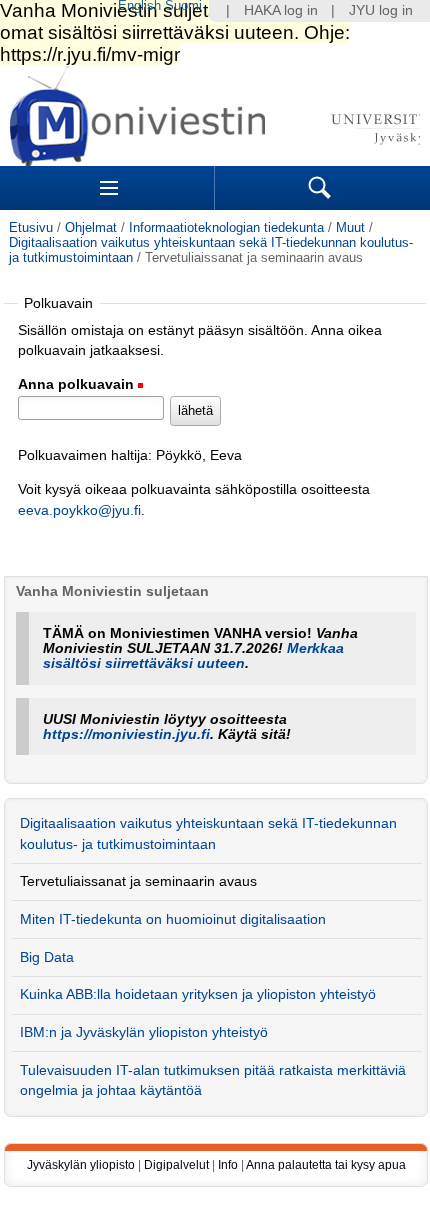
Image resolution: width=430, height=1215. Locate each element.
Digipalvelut (176, 1165)
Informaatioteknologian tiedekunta (226, 227)
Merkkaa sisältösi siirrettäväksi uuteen (193, 656)
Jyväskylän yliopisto (81, 1165)
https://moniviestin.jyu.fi (126, 734)
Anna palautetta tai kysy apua (326, 1165)
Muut (350, 227)
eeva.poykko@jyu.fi (79, 510)
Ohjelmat (91, 227)
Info (228, 1165)
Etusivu (31, 227)
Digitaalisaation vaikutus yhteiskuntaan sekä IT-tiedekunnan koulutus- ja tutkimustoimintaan (208, 833)
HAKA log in (281, 10)
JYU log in (381, 10)
